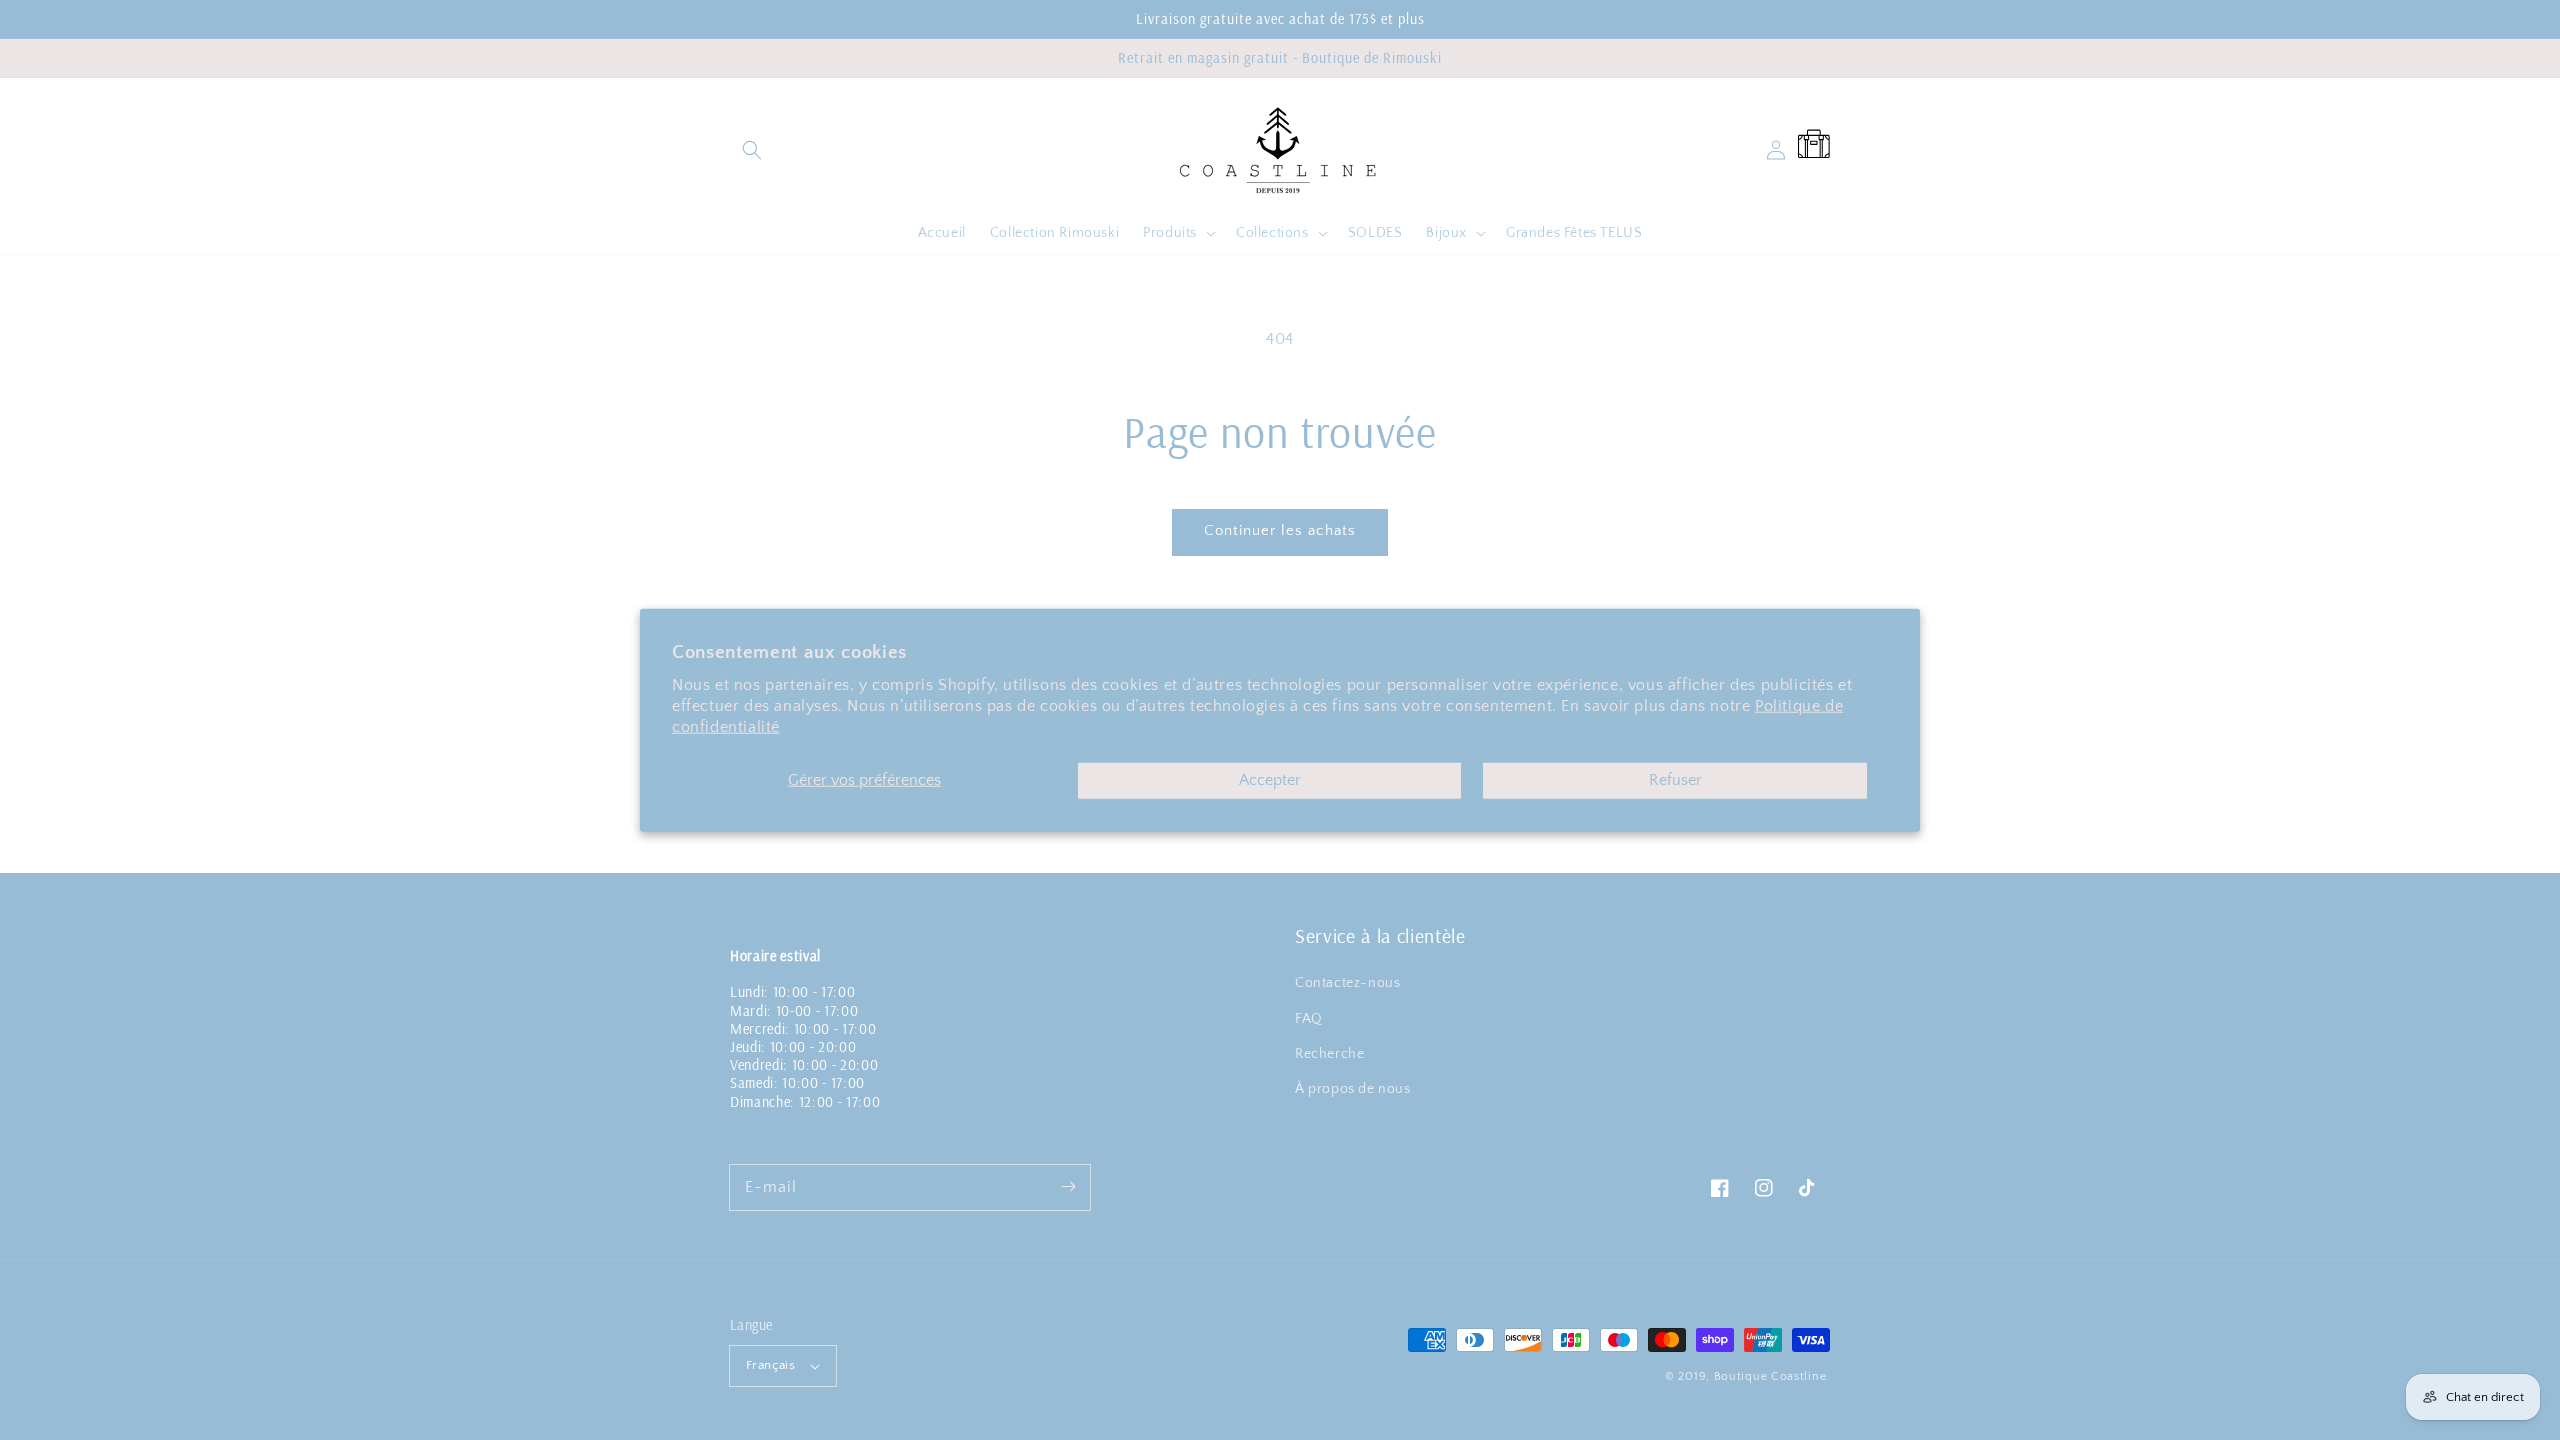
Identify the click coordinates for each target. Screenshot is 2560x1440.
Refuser (1675, 780)
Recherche (1329, 1054)
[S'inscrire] (1068, 1187)
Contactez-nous (1347, 983)
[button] (752, 150)
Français (770, 1365)
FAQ (1309, 1019)
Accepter (1270, 780)
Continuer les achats (1280, 530)
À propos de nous (1353, 1089)
